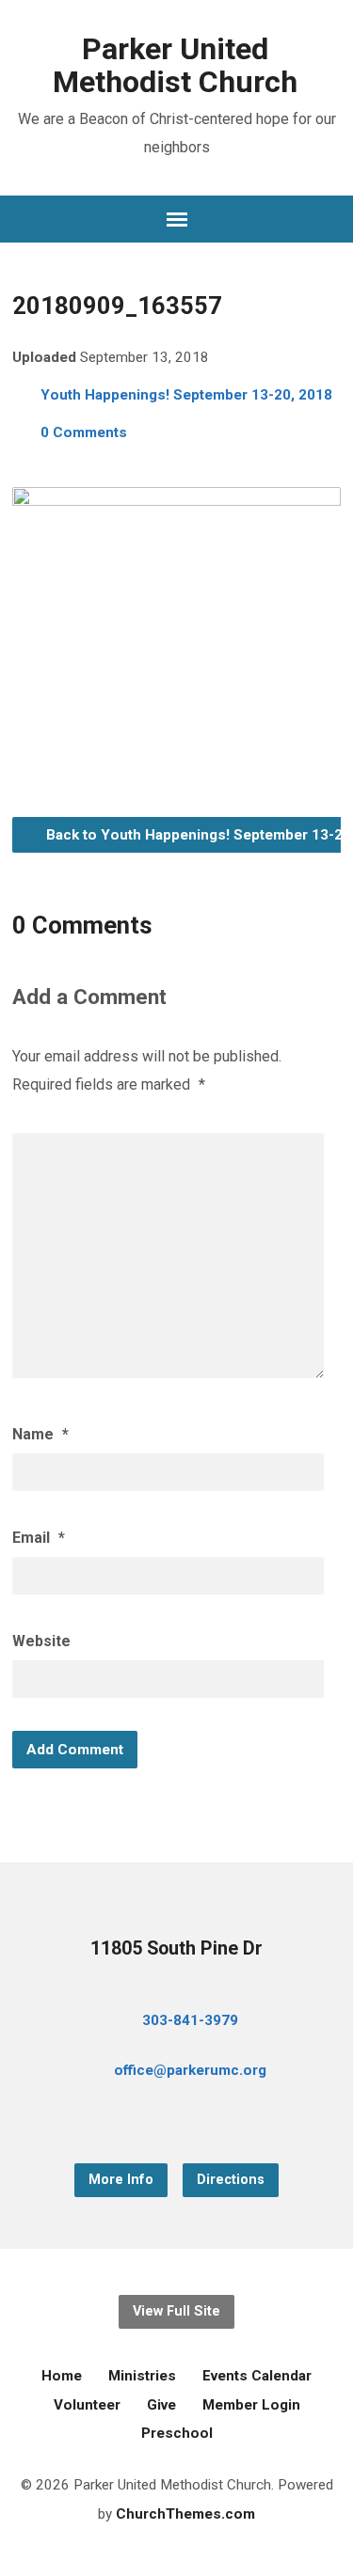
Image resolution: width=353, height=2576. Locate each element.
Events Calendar (257, 2376)
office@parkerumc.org (190, 2070)
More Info (121, 2180)
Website (41, 1641)
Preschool (177, 2433)
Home (62, 2376)
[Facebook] (147, 2121)
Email (39, 1538)
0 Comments (84, 432)
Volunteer (87, 2405)
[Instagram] (207, 2121)
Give (161, 2405)
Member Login (251, 2405)
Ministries (142, 2376)
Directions (231, 2180)
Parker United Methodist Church (175, 65)
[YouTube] (177, 2121)
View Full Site (176, 2311)
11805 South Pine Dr (176, 1948)
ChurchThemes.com (185, 2514)
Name (40, 1434)
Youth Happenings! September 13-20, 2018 (186, 395)
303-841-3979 (190, 2020)
